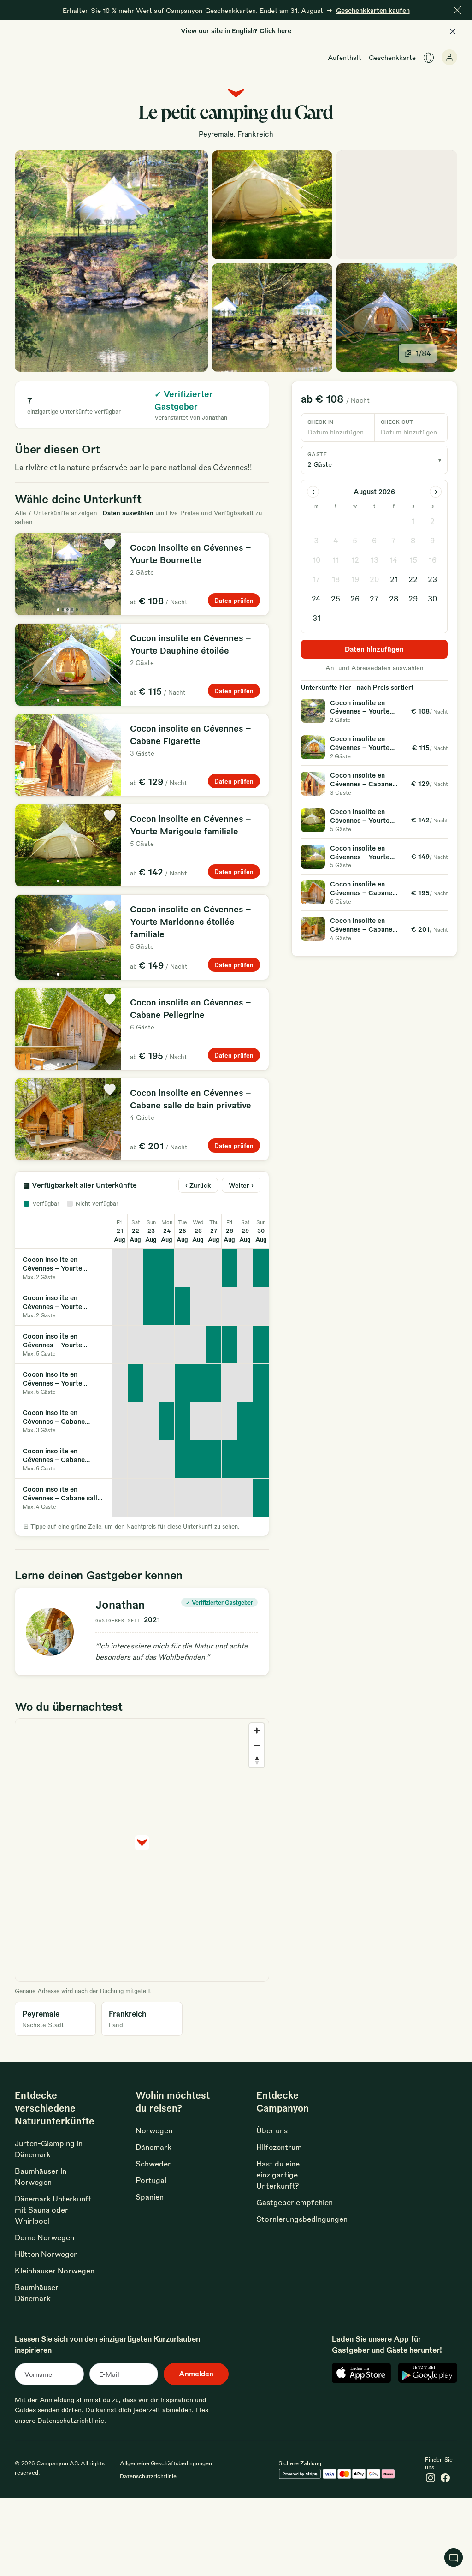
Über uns (272, 2130)
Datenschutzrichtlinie (71, 2420)
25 (336, 598)
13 (375, 560)
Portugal (151, 2180)
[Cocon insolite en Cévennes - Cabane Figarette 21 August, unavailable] (120, 1421)
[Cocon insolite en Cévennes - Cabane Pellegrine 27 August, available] (214, 1459)
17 (316, 579)
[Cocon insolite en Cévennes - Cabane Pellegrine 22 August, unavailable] (136, 1459)
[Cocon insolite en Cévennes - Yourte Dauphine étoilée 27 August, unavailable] (214, 1306)
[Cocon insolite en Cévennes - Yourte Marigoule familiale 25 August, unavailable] (183, 1345)
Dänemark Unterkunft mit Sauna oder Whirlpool (53, 2210)
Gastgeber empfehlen (295, 2202)
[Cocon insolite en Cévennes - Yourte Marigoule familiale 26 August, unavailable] (198, 1345)
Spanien (150, 2197)
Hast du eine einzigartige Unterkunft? (278, 2174)
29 (413, 598)
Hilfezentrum (279, 2147)
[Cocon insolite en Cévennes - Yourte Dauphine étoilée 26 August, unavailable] (198, 1306)
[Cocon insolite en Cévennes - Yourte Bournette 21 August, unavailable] (120, 1268)
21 (394, 579)
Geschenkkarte (392, 57)
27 (374, 598)
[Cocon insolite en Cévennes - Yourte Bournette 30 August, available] (261, 1268)
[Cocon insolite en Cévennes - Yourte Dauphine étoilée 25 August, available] (183, 1306)
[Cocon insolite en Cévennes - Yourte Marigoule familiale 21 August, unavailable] (120, 1345)
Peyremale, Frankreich (236, 134)
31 (316, 618)
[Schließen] (457, 10)
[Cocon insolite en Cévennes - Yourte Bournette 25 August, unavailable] (183, 1268)
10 (316, 560)
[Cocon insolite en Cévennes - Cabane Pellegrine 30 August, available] (261, 1459)
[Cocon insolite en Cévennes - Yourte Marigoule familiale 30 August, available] (261, 1345)
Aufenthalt (345, 57)
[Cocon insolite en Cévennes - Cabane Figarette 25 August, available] (183, 1421)
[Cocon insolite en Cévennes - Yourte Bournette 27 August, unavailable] (214, 1268)
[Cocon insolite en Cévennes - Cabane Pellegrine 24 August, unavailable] (167, 1459)
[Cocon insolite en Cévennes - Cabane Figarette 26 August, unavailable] (198, 1421)
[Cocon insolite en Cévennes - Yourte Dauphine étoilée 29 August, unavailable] (245, 1306)
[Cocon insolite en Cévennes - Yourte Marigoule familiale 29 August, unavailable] (245, 1345)
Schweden (154, 2163)
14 (394, 560)
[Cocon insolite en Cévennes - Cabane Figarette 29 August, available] (245, 1421)
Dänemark (153, 2147)
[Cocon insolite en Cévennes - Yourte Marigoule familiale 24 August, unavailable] (167, 1345)
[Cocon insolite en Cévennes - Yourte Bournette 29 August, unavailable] (245, 1268)
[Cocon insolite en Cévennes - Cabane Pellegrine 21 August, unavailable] (120, 1459)
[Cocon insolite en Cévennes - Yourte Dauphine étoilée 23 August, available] (151, 1306)
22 (413, 579)
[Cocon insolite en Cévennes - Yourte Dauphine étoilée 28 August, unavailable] (230, 1306)
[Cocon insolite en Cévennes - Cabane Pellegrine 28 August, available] (230, 1459)
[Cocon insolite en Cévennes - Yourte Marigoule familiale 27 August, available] (214, 1345)
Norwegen (154, 2130)
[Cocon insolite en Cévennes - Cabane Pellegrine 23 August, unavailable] (151, 1459)
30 (432, 598)
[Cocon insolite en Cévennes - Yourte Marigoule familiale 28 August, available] (230, 1345)
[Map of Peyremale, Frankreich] (397, 205)
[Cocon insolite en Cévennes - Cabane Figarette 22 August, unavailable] (136, 1421)
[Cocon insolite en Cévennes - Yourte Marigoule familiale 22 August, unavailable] (136, 1345)
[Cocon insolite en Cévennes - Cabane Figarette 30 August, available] (261, 1421)
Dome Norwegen (44, 2237)
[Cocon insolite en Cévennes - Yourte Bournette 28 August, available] (230, 1268)
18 (336, 579)
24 (316, 598)
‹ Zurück (198, 1185)
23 (432, 579)
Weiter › (241, 1185)
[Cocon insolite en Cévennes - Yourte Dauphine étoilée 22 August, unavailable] (136, 1306)
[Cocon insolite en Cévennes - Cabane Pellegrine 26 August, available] (198, 1459)
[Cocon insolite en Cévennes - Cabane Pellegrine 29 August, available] (245, 1459)
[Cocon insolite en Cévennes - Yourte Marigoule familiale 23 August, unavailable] (151, 1345)
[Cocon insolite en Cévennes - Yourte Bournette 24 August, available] (167, 1268)
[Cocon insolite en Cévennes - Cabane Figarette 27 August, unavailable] (214, 1421)
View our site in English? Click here (236, 30)
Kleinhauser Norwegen (55, 2270)
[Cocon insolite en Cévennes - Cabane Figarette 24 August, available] (167, 1421)
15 (413, 560)
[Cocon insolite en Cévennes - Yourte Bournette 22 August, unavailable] (136, 1268)
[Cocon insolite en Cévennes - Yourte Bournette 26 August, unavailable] (198, 1268)
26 (355, 598)
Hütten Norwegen (46, 2254)
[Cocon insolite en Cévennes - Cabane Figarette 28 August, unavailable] (230, 1421)
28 (394, 598)
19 (355, 579)
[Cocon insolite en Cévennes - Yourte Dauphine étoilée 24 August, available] (167, 1306)
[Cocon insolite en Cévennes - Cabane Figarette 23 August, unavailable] (151, 1421)
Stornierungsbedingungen (302, 2219)
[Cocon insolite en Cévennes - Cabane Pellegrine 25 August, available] (183, 1459)
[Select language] (429, 58)
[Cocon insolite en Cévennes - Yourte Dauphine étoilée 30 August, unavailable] (261, 1306)
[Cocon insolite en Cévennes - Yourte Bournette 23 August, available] (151, 1268)
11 (336, 560)
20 (374, 579)
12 (355, 560)
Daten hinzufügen (374, 649)
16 (433, 560)
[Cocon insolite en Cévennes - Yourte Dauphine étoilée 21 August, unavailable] (120, 1306)
